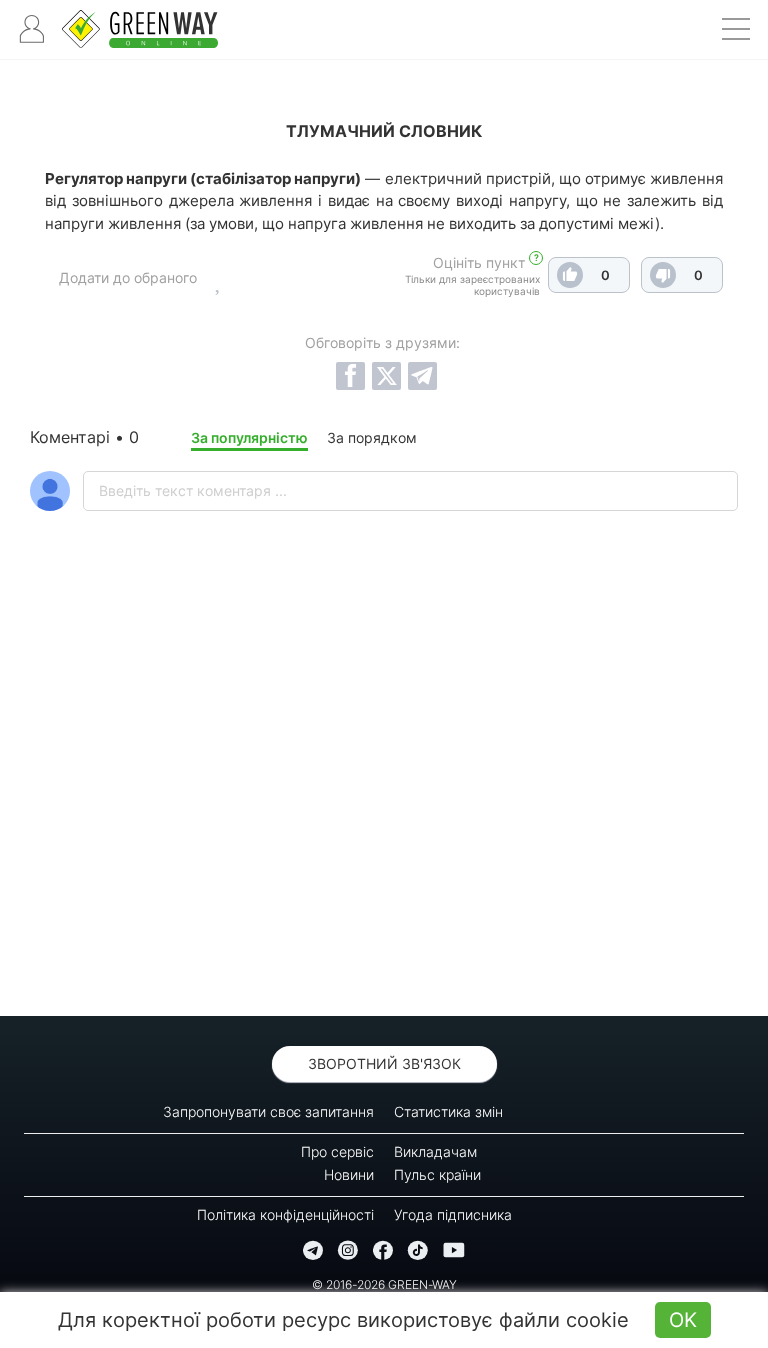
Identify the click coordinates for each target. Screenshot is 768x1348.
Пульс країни (437, 1174)
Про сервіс (337, 1151)
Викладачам (435, 1151)
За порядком (372, 437)
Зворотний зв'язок (384, 1063)
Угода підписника (453, 1214)
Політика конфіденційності (285, 1214)
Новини (349, 1174)
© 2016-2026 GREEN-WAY (384, 1284)
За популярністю (249, 437)
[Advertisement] (384, 816)
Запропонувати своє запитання (268, 1111)
